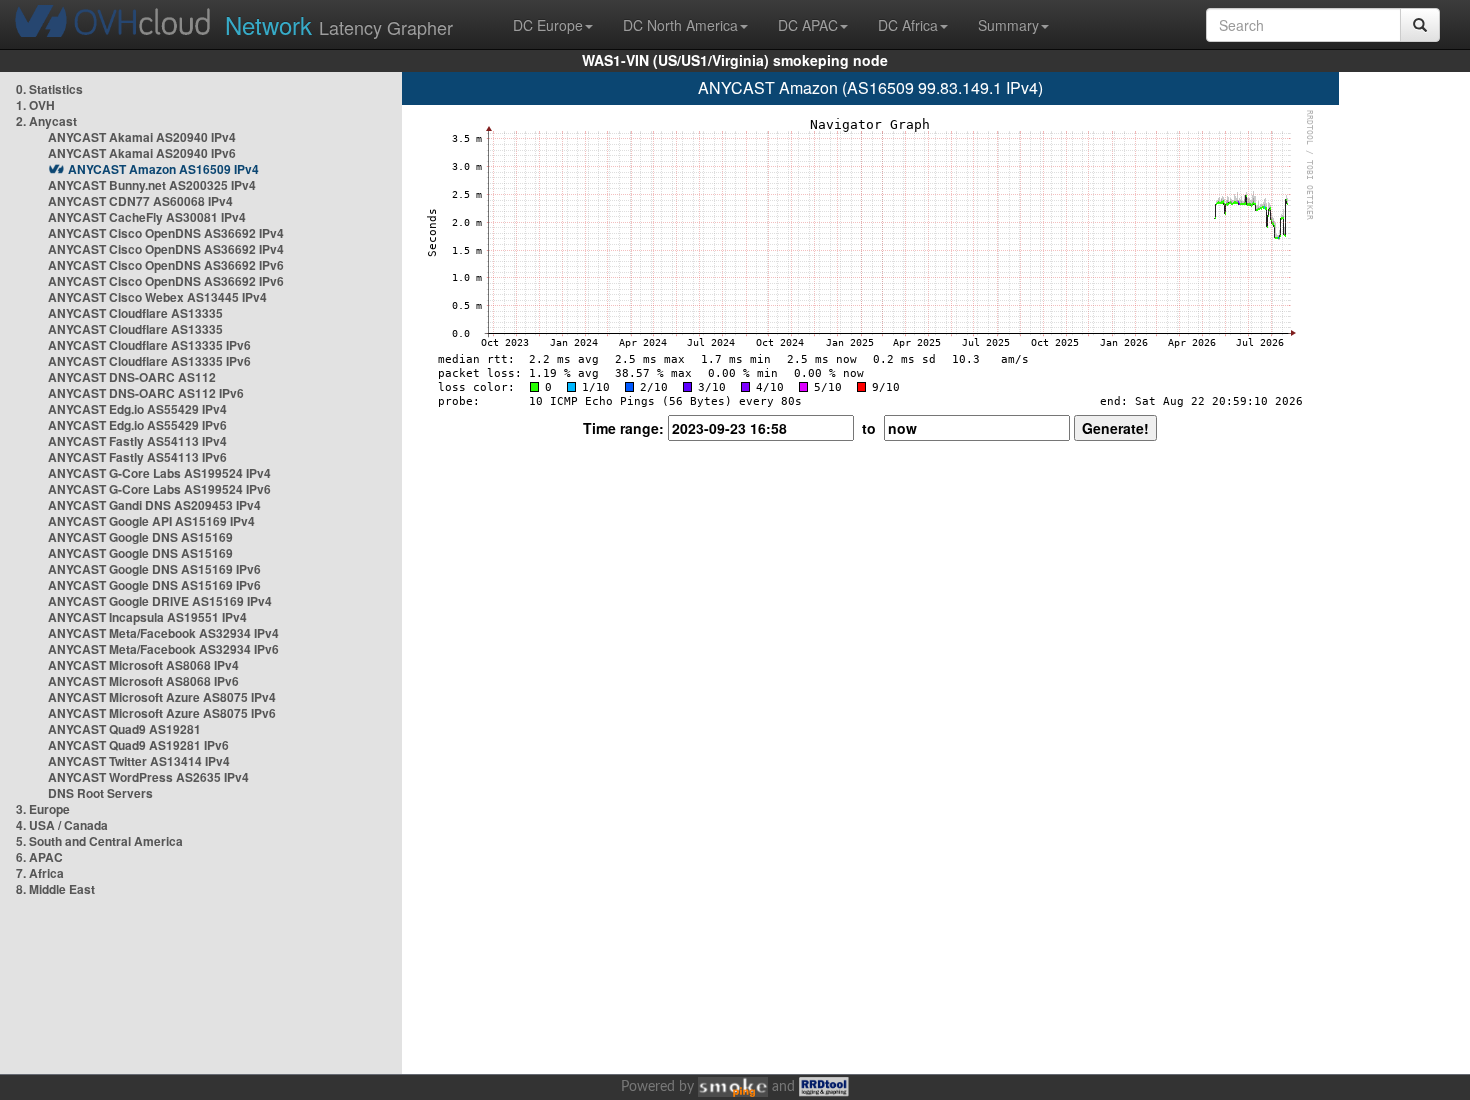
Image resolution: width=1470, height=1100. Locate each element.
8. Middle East (55, 889)
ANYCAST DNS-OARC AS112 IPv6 (146, 393)
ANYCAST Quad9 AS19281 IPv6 (138, 745)
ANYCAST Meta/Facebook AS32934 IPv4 (163, 633)
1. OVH (35, 105)
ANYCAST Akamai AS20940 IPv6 (142, 153)
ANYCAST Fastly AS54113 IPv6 (137, 457)
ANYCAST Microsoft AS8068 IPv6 (143, 681)
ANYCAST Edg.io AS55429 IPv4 (137, 409)
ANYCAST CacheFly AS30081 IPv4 (147, 217)
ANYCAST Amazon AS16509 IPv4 (163, 169)
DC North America (680, 25)
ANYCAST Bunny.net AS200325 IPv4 (152, 185)
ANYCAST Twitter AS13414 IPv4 (139, 761)
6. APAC (39, 857)
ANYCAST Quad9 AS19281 (124, 729)
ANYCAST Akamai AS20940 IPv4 (142, 137)
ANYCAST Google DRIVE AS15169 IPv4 (160, 601)
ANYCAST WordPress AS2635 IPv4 (148, 777)
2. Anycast (46, 121)
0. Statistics (49, 89)
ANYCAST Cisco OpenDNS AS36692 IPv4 (166, 233)
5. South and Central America (99, 841)
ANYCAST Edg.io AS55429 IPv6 (137, 425)
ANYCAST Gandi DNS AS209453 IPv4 (154, 505)
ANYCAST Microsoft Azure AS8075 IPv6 (162, 713)
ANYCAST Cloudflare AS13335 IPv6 (149, 345)
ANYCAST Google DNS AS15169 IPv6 (154, 569)
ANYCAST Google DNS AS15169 (140, 537)
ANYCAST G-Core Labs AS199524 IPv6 (159, 489)
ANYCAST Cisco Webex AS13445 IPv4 (157, 297)
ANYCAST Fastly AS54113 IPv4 (137, 441)
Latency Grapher (339, 24)
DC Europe (548, 25)
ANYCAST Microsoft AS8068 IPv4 (143, 665)
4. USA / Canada (62, 825)
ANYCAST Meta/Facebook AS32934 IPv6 (163, 649)
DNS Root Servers (100, 793)
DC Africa (908, 25)
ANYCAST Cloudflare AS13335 (135, 313)
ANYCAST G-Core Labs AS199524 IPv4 (159, 473)
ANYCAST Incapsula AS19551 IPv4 (147, 617)
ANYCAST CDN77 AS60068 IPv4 (140, 201)
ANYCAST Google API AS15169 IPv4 (151, 521)
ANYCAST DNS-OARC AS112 (132, 377)
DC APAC (808, 25)
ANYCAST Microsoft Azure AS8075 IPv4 (162, 697)
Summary (1008, 25)
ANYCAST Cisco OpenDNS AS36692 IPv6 (166, 265)
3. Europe (43, 809)
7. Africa (40, 873)
